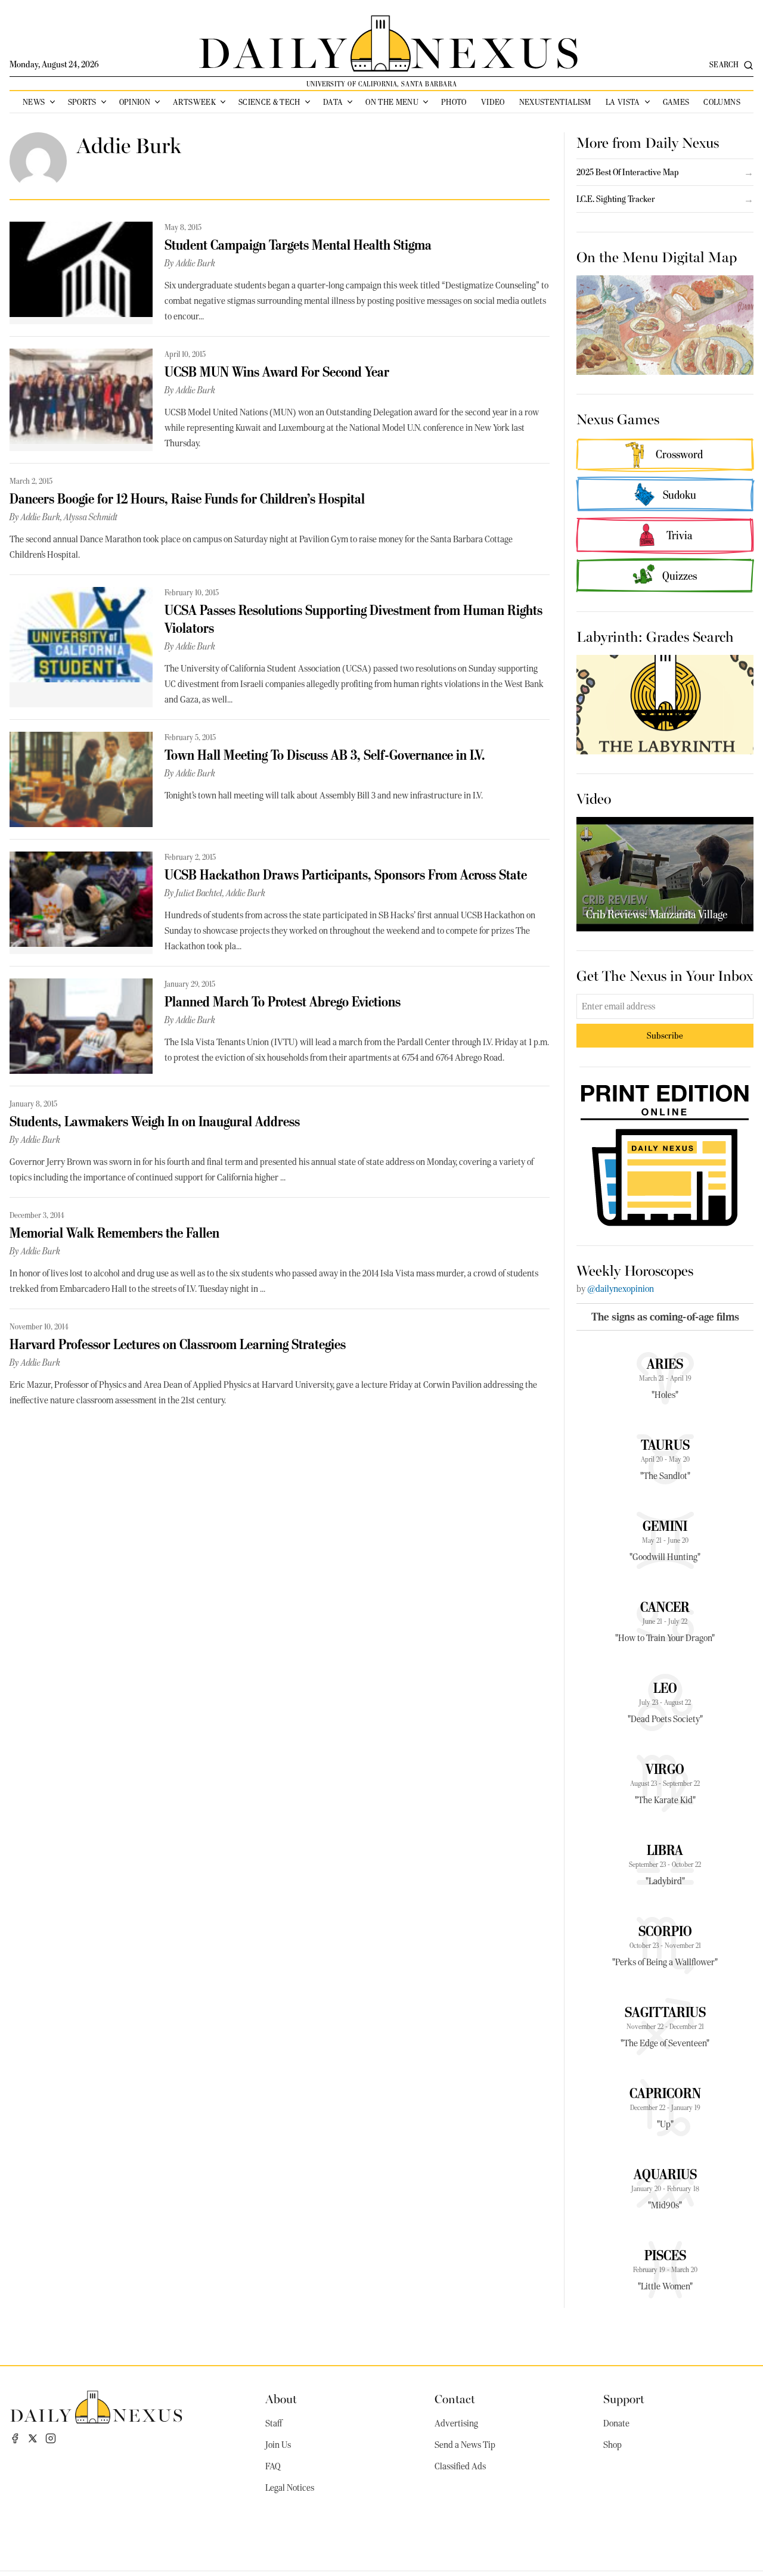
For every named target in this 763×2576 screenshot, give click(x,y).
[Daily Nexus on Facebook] (15, 2438)
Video (493, 102)
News (34, 102)
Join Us (278, 2445)
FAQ (273, 2466)
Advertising (456, 2423)
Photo (454, 102)
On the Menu (392, 102)
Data (333, 102)
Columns (722, 102)
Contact (455, 2398)
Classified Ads (460, 2466)
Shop (612, 2445)
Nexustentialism (555, 102)
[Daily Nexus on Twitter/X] (33, 2438)
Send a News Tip (465, 2445)
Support (624, 2398)
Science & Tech (269, 102)
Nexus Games (618, 418)
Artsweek (194, 102)
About (281, 2398)
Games (676, 102)
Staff (274, 2423)
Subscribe (665, 1035)
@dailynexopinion (621, 1289)
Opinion (135, 102)
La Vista (623, 102)
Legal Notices (290, 2488)
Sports (82, 102)
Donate (616, 2423)
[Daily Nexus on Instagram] (51, 2438)
